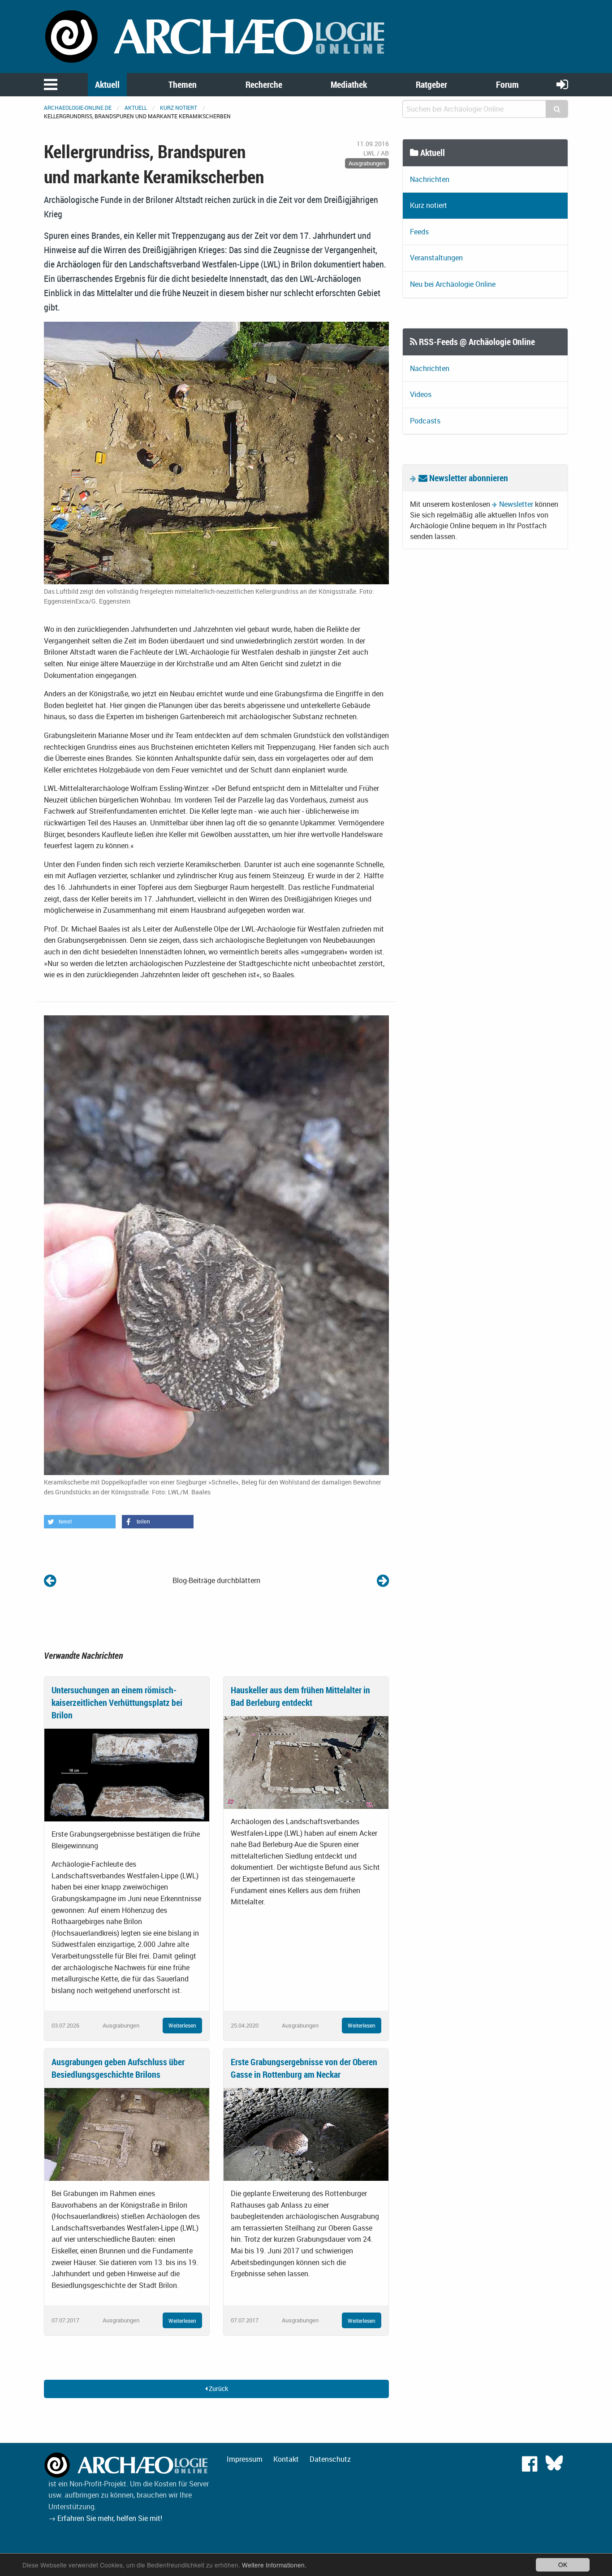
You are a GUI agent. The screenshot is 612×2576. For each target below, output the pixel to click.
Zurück (218, 2388)
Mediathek (349, 84)
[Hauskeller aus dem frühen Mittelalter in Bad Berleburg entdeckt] (306, 1762)
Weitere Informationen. (274, 2565)
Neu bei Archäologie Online (453, 284)
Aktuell (107, 84)
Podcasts (425, 421)
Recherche (264, 84)
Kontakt (286, 2459)
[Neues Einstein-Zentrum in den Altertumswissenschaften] (383, 1580)
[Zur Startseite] (216, 36)
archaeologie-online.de (78, 108)
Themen (183, 84)
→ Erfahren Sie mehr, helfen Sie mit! (105, 2518)
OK (563, 2564)
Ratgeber (431, 84)
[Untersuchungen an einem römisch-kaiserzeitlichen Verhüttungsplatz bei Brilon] (127, 1774)
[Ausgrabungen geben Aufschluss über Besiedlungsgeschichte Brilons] (127, 2134)
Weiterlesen (182, 2025)
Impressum (245, 2459)
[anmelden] (562, 84)
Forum (507, 84)
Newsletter (516, 504)
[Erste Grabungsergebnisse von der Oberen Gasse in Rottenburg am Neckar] (306, 2134)
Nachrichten (430, 179)
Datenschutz (330, 2459)
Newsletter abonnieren (468, 478)
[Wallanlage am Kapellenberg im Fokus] (50, 1580)
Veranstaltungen (436, 258)
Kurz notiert (179, 108)
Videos (421, 394)
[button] (80, 1522)
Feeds (419, 232)
